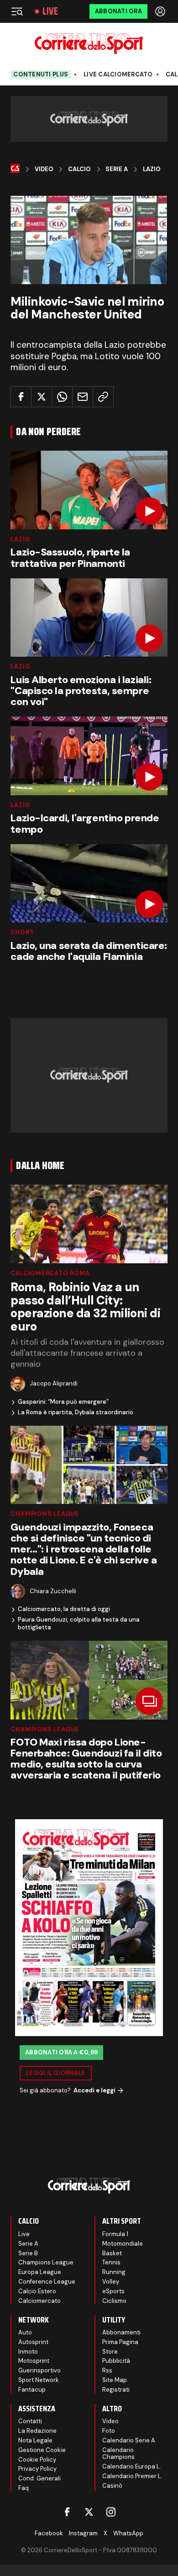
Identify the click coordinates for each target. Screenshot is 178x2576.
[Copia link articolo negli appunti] (103, 397)
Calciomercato (39, 2301)
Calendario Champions (118, 2454)
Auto (25, 2332)
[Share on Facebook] (21, 397)
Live (50, 11)
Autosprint (33, 2342)
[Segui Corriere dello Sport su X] (89, 2512)
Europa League (40, 2272)
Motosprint (34, 2361)
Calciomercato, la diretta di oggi (64, 1609)
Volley (111, 2282)
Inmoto (28, 2352)
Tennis (111, 2262)
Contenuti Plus (41, 74)
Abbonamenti (121, 2332)
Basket (112, 2253)
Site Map (115, 2380)
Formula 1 (115, 2234)
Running (114, 2272)
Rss (107, 2370)
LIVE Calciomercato (118, 75)
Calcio (79, 169)
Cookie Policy (37, 2460)
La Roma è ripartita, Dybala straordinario (76, 1412)
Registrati (116, 2390)
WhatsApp (128, 2533)
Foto (109, 2431)
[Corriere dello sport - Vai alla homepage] (89, 44)
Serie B (28, 2253)
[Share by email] (83, 397)
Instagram (83, 2533)
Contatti (30, 2421)
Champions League (44, 1514)
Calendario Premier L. (132, 2476)
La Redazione (37, 2431)
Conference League (47, 2282)
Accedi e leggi (94, 2090)
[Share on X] (42, 397)
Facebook (49, 2533)
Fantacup (32, 2390)
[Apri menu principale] (17, 11)
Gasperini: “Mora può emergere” (63, 1402)
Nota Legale (35, 2440)
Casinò (112, 2486)
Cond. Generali (39, 2478)
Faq (24, 2488)
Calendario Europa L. (132, 2466)
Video (44, 169)
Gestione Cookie (42, 2450)
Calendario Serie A (129, 2440)
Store (110, 2352)
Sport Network (39, 2380)
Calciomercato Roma (50, 1273)
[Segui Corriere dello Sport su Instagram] (111, 2512)
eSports (113, 2291)
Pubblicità (116, 2361)
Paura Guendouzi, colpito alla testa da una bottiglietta (79, 1624)
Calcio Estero (37, 2291)
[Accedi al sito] (161, 11)
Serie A (117, 169)
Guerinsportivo (39, 2370)
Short (22, 932)
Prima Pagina (120, 2342)
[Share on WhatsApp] (62, 397)
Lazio (152, 169)
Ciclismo (114, 2301)
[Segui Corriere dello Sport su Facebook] (67, 2512)
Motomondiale (123, 2244)
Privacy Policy (37, 2469)
